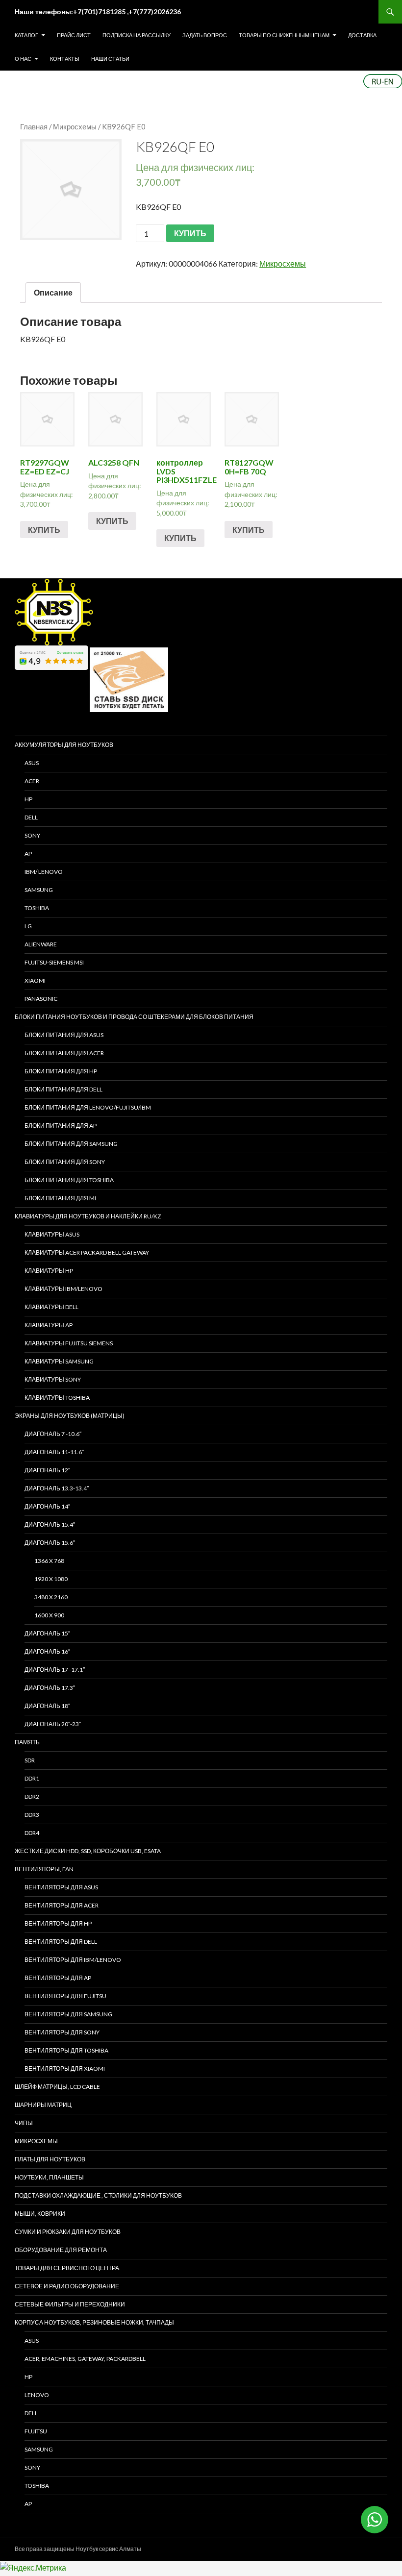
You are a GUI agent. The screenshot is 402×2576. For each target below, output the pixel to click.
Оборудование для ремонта (61, 2250)
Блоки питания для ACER (64, 1053)
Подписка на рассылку (137, 35)
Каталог (26, 35)
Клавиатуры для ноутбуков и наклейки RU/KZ (88, 1216)
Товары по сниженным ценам (284, 35)
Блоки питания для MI (60, 1198)
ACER (32, 781)
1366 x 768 (49, 1561)
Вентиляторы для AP (58, 1978)
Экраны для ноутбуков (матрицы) (70, 1416)
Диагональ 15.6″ (50, 1543)
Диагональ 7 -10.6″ (53, 1434)
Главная (34, 126)
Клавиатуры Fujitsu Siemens (69, 1343)
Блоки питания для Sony (65, 1162)
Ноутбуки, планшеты (49, 2177)
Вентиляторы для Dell (61, 1942)
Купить (44, 530)
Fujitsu (36, 2431)
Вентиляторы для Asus (61, 1887)
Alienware (41, 944)
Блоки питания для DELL (63, 1089)
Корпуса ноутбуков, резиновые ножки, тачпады (94, 2322)
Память (27, 1742)
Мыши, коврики (40, 2214)
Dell (31, 2413)
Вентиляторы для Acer (62, 1905)
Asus (32, 2341)
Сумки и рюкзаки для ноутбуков (68, 2232)
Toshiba (37, 908)
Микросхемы (75, 126)
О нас (23, 59)
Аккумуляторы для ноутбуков (64, 745)
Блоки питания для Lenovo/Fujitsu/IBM (88, 1107)
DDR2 (32, 1796)
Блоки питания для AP (61, 1126)
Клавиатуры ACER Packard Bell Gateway (87, 1252)
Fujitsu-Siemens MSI (54, 962)
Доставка (362, 35)
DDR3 (32, 1815)
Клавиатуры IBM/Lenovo (63, 1289)
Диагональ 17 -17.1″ (55, 1670)
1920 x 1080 (51, 1579)
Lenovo (37, 2395)
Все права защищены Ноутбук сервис (66, 2549)
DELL (31, 817)
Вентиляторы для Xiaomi (65, 2068)
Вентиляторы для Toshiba (66, 2050)
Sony (32, 2467)
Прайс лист (74, 35)
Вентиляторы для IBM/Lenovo (73, 1960)
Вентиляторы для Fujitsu (65, 1996)
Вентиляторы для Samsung (68, 2014)
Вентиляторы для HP (58, 1923)
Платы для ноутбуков (50, 2159)
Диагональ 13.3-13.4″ (57, 1488)
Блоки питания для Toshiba (69, 1180)
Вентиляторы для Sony (62, 2032)
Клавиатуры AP (49, 1325)
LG (28, 926)
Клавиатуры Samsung (59, 1361)
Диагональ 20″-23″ (53, 1724)
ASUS (32, 763)
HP (28, 799)
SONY (32, 835)
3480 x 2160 (51, 1597)
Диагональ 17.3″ (50, 1688)
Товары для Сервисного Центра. (68, 2268)
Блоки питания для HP (61, 1071)
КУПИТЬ (190, 233)
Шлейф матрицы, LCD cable (57, 2087)
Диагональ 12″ (47, 1470)
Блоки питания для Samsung (71, 1144)
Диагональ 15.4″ (50, 1524)
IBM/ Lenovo (44, 872)
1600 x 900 (49, 1615)
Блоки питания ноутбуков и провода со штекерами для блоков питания (134, 1017)
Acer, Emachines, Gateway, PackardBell (85, 2359)
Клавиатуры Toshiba (57, 1398)
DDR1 (32, 1778)
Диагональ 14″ (47, 1506)
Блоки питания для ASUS (64, 1035)
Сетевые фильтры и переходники (70, 2304)
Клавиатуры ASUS (52, 1234)
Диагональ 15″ (47, 1633)
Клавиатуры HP (49, 1271)
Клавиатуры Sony (53, 1379)
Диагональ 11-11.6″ (54, 1452)
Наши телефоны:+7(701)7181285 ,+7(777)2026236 (98, 12)
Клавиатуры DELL (51, 1307)
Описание (53, 292)
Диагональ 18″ (47, 1706)
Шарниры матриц (43, 2105)
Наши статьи (110, 59)
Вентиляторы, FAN (44, 1869)
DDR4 (32, 1833)
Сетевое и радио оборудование (67, 2286)
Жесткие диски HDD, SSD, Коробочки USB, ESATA (88, 1851)
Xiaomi (35, 980)
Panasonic (41, 999)
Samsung (39, 890)
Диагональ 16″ (47, 1651)
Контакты (65, 59)
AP (28, 854)
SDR (30, 1760)
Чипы (24, 2123)
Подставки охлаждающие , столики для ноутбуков (98, 2195)
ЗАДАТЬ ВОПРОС (205, 35)
